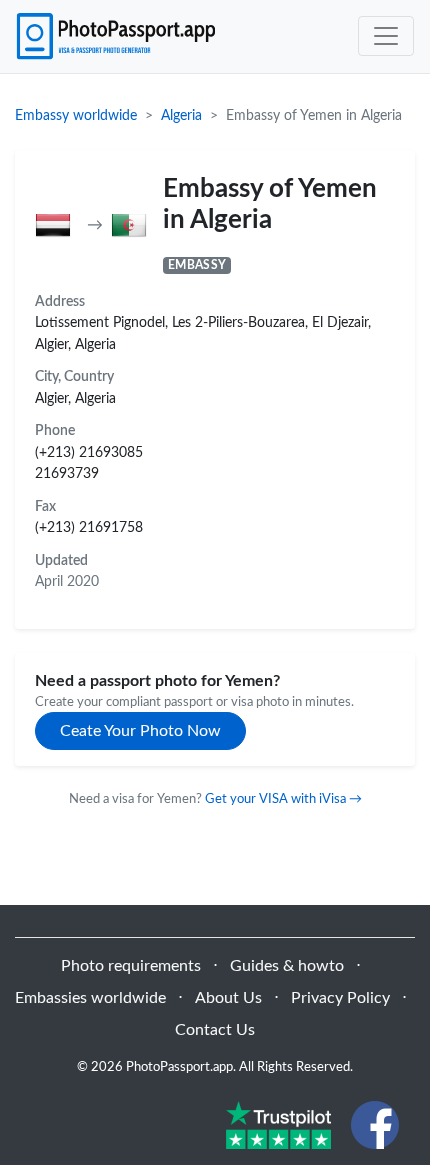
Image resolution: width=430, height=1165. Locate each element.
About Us (228, 998)
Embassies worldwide (90, 998)
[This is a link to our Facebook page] (375, 1124)
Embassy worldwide (76, 116)
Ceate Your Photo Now (140, 731)
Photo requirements (131, 966)
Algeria (181, 116)
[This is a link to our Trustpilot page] (278, 1124)
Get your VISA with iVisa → (283, 799)
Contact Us (215, 1030)
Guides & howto (287, 966)
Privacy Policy (340, 998)
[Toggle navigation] (386, 36)
